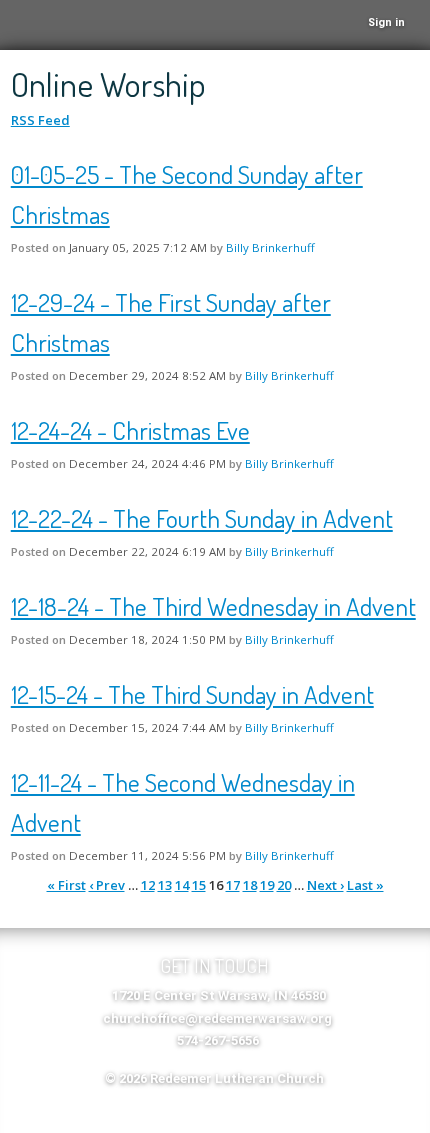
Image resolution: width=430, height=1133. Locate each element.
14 (182, 885)
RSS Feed (40, 120)
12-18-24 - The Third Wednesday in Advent (213, 606)
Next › (325, 885)
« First (66, 885)
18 (250, 885)
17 (233, 885)
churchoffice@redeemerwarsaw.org (217, 1018)
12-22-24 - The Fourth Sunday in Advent (202, 518)
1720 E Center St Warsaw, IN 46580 (219, 995)
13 (165, 885)
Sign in (386, 22)
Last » (365, 885)
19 (267, 885)
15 (199, 885)
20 (284, 885)
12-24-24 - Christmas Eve (130, 430)
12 (148, 885)
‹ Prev (107, 885)
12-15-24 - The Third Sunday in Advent (192, 694)
